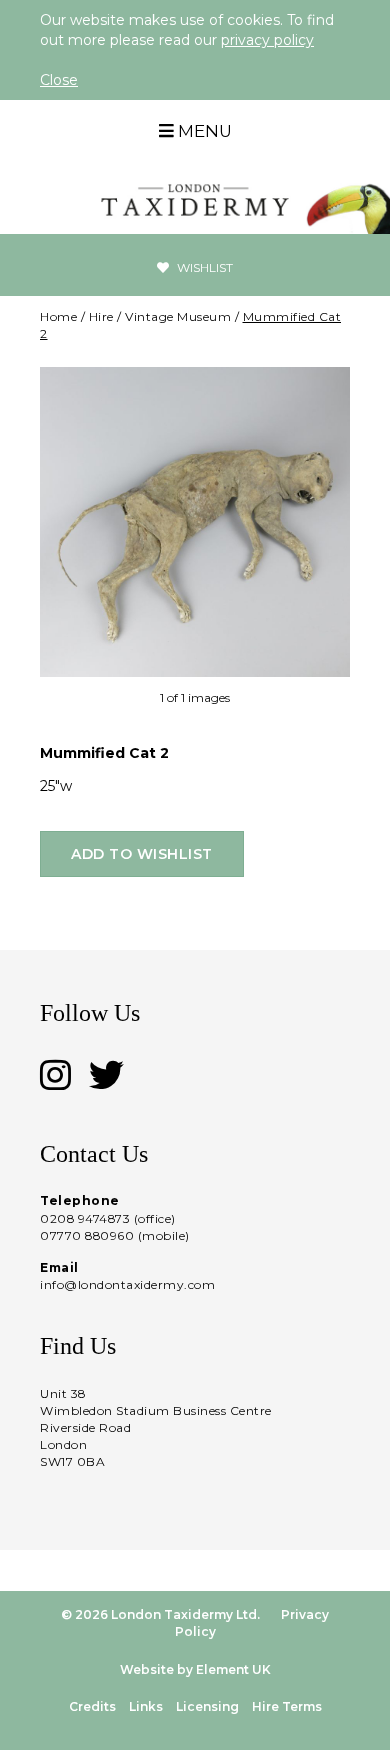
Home (58, 316)
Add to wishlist (142, 854)
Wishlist (203, 267)
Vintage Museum (178, 316)
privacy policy (267, 40)
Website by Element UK (195, 1669)
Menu (203, 131)
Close (59, 80)
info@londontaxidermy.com (127, 1284)
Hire (101, 316)
